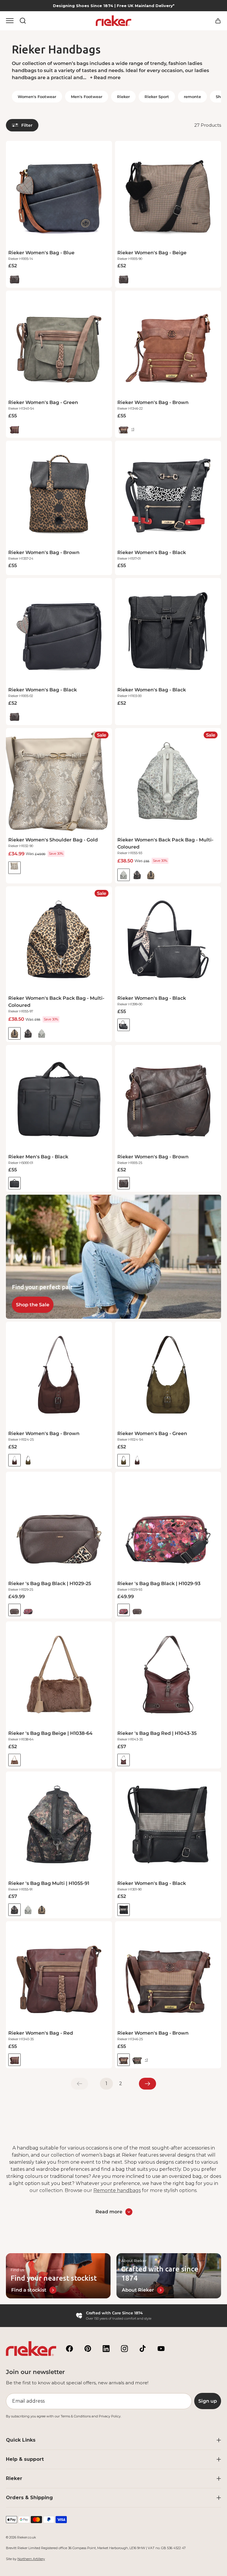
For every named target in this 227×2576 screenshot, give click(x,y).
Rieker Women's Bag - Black (152, 552)
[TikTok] (143, 2349)
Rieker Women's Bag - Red (41, 2033)
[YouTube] (161, 2349)
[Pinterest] (88, 2349)
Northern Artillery (31, 2559)
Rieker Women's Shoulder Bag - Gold (53, 840)
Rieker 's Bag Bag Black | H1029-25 (50, 1583)
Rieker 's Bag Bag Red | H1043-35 (157, 1733)
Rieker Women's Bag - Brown (153, 402)
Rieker (14, 2478)
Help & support (25, 2459)
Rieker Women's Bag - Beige (152, 253)
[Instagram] (124, 2349)
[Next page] (147, 2084)
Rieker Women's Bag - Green (43, 402)
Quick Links (21, 2440)
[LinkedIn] (106, 2349)
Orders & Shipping (29, 2498)
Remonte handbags (117, 2190)
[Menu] (10, 21)
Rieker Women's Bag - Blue (41, 253)
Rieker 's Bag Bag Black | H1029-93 (159, 1583)
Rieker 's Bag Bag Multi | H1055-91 (49, 1883)
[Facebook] (69, 2349)
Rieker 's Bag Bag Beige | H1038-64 (50, 1733)
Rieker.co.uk (27, 2537)
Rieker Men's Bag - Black (38, 1157)
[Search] (23, 21)
